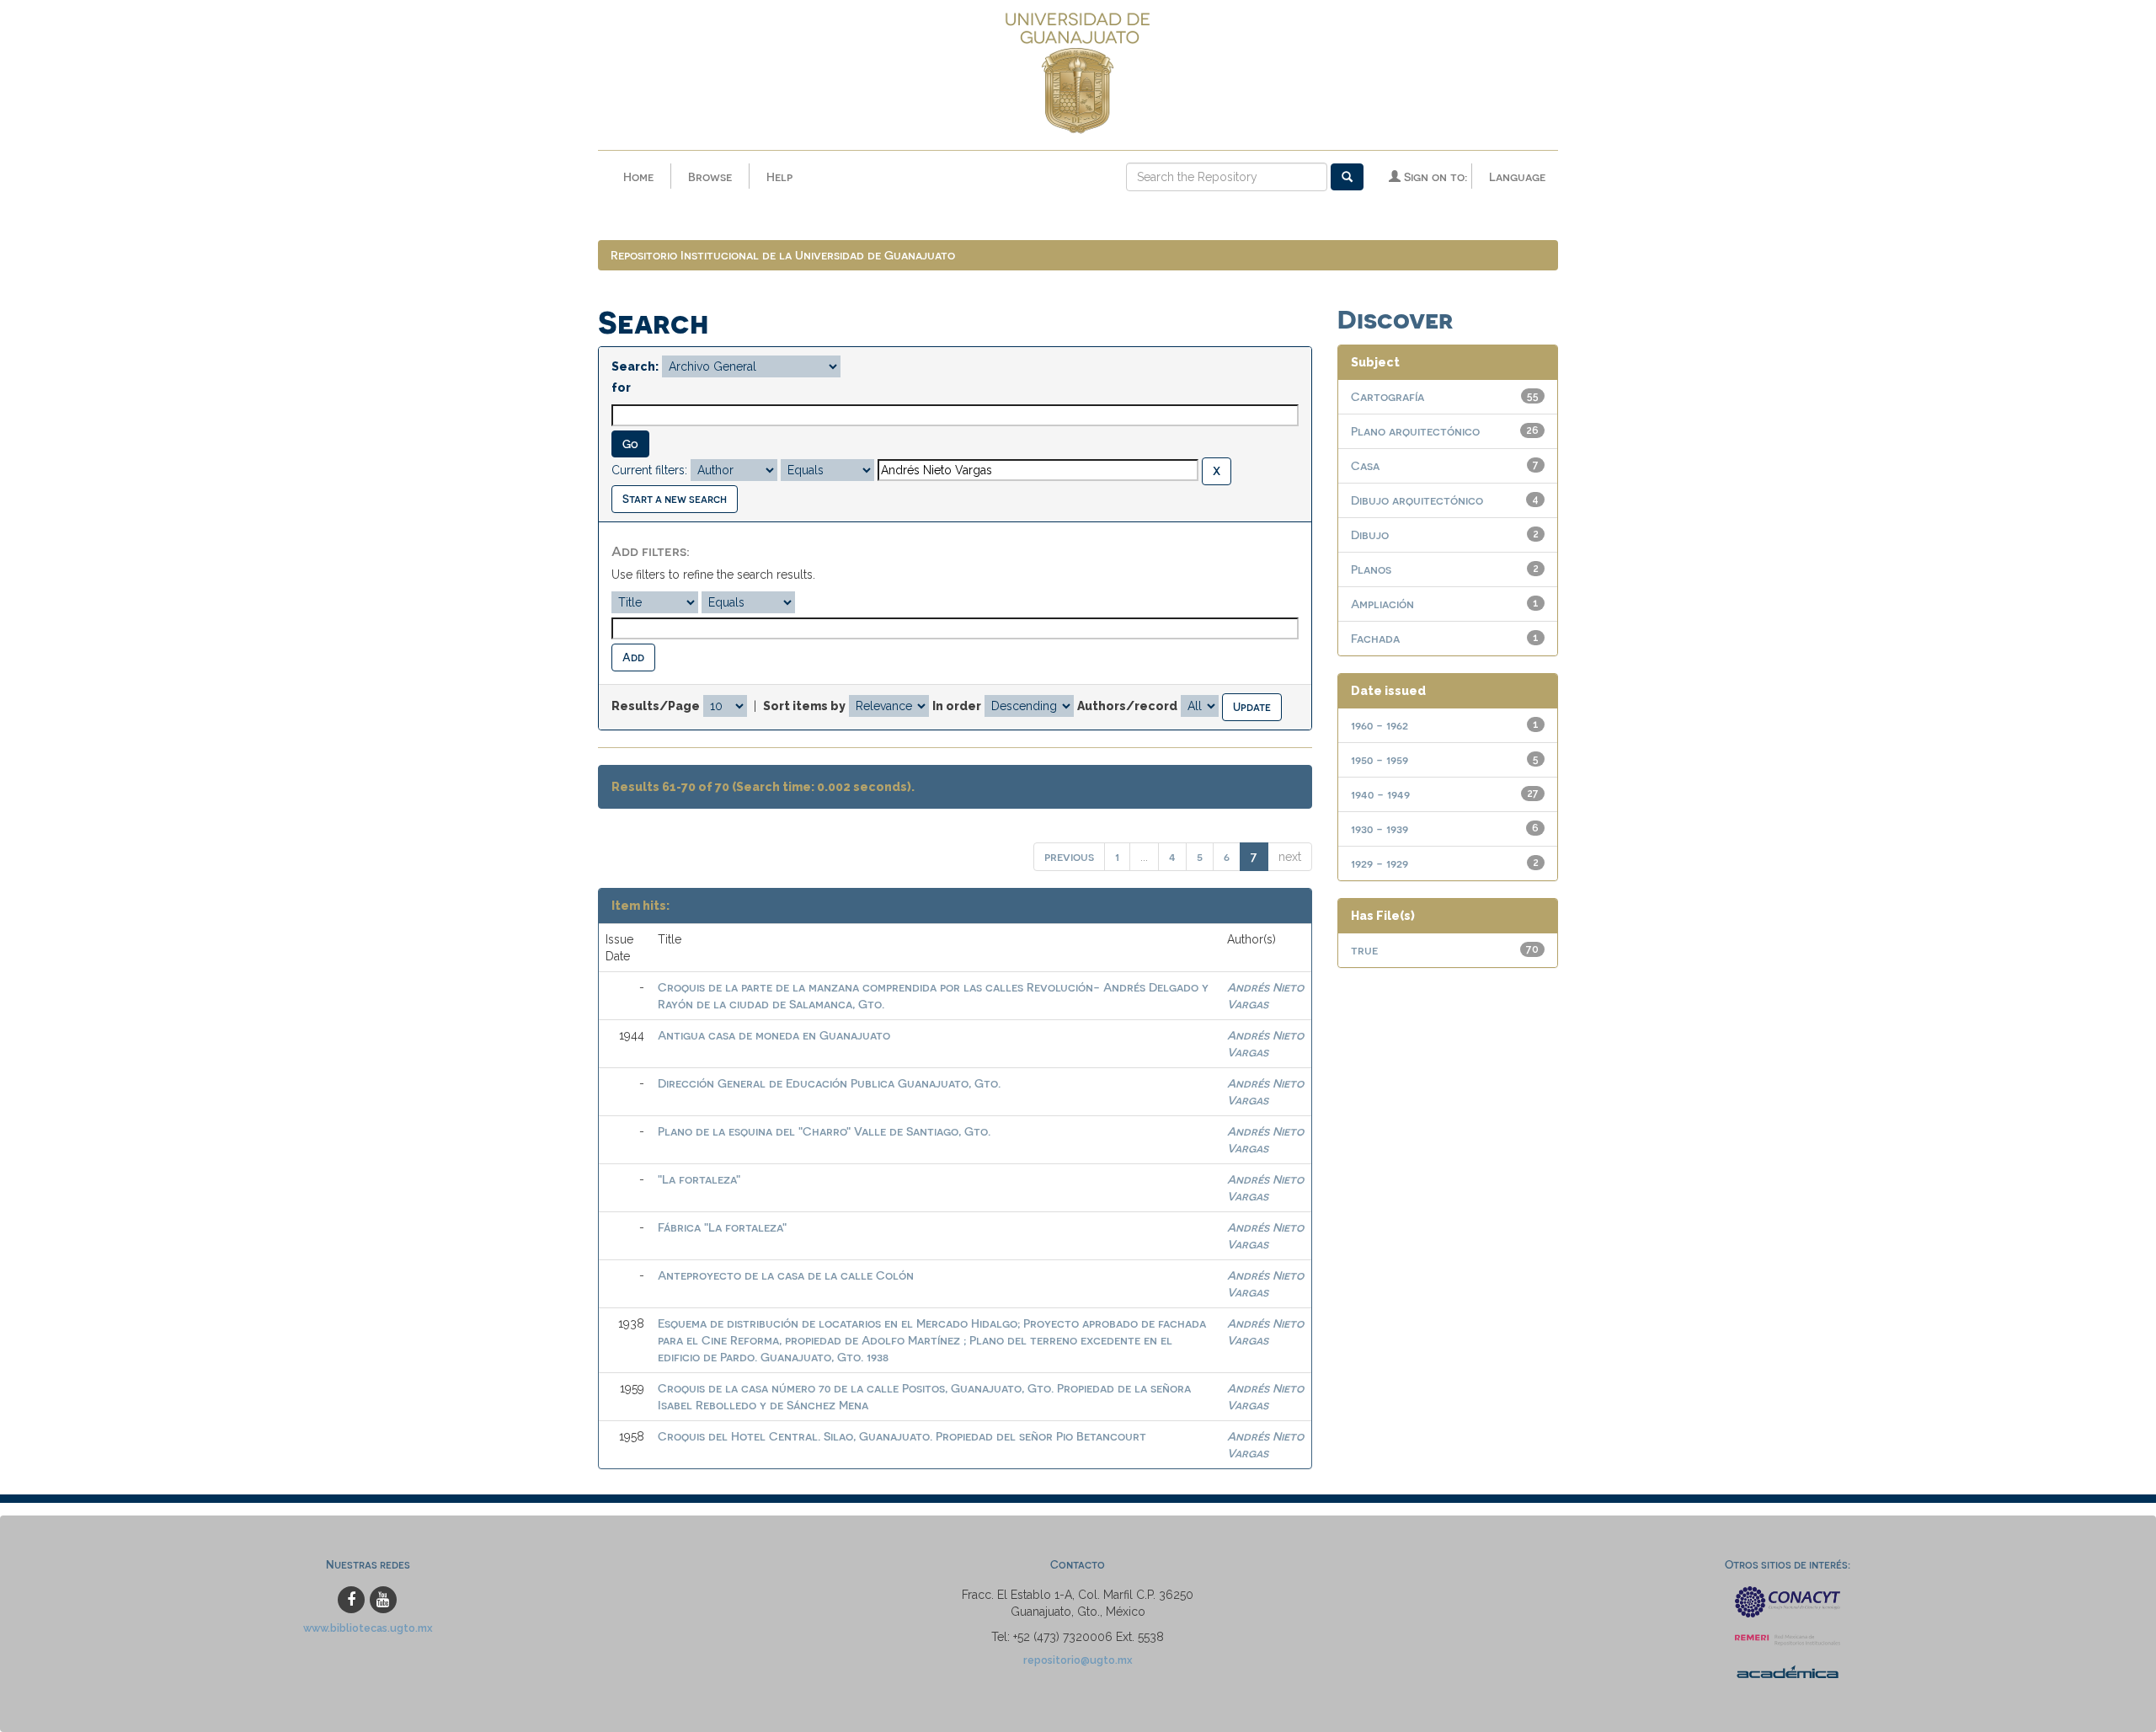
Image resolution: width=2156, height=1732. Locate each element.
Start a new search (675, 498)
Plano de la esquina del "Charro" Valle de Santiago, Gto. (824, 1131)
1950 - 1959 (1380, 759)
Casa (1365, 465)
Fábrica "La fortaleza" (722, 1227)
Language (1517, 176)
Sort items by (804, 706)
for (621, 388)
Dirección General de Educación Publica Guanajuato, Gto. (829, 1083)
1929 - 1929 (1380, 863)
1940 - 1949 (1380, 794)
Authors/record (1127, 706)
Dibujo (1370, 535)
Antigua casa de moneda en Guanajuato (774, 1035)
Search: (635, 366)
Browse (710, 176)
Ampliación (1382, 604)
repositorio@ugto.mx (1078, 1660)
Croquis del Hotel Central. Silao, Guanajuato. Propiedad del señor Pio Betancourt (902, 1436)
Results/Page (656, 706)
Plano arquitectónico (1415, 431)
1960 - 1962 (1380, 725)
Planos (1371, 569)
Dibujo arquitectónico (1417, 500)
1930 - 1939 (1380, 829)
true (1364, 950)
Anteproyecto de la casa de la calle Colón (786, 1275)
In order (957, 706)
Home (638, 176)
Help (779, 176)
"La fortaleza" (699, 1179)
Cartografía (1388, 396)
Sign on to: (1434, 176)
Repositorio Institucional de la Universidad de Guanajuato (783, 255)
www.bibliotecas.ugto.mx (368, 1628)
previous (1069, 856)
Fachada (1375, 638)
